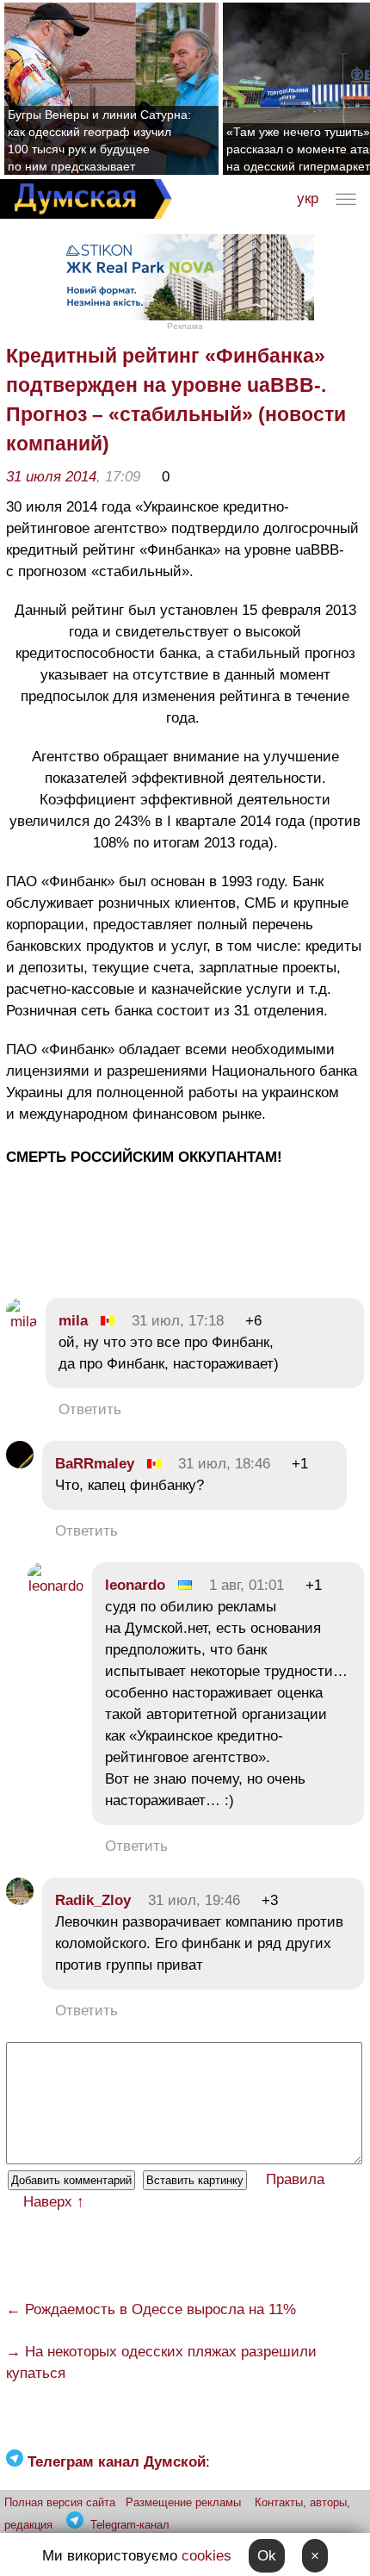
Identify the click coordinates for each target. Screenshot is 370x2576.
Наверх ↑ (54, 2202)
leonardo (135, 1585)
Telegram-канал (130, 2525)
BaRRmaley (95, 1464)
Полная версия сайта (60, 2502)
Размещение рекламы (183, 2502)
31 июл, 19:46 (194, 1900)
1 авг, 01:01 (247, 1585)
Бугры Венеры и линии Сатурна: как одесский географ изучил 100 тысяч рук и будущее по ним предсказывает (99, 140)
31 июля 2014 (51, 477)
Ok (267, 2556)
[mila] (22, 1322)
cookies (207, 2556)
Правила (295, 2179)
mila (73, 1321)
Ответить (90, 1409)
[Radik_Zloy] (20, 1900)
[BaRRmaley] (20, 1464)
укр (308, 199)
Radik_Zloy (93, 1900)
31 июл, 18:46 (224, 1464)
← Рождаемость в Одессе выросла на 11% (151, 2309)
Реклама (185, 326)
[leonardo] (55, 1586)
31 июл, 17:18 (178, 1321)
